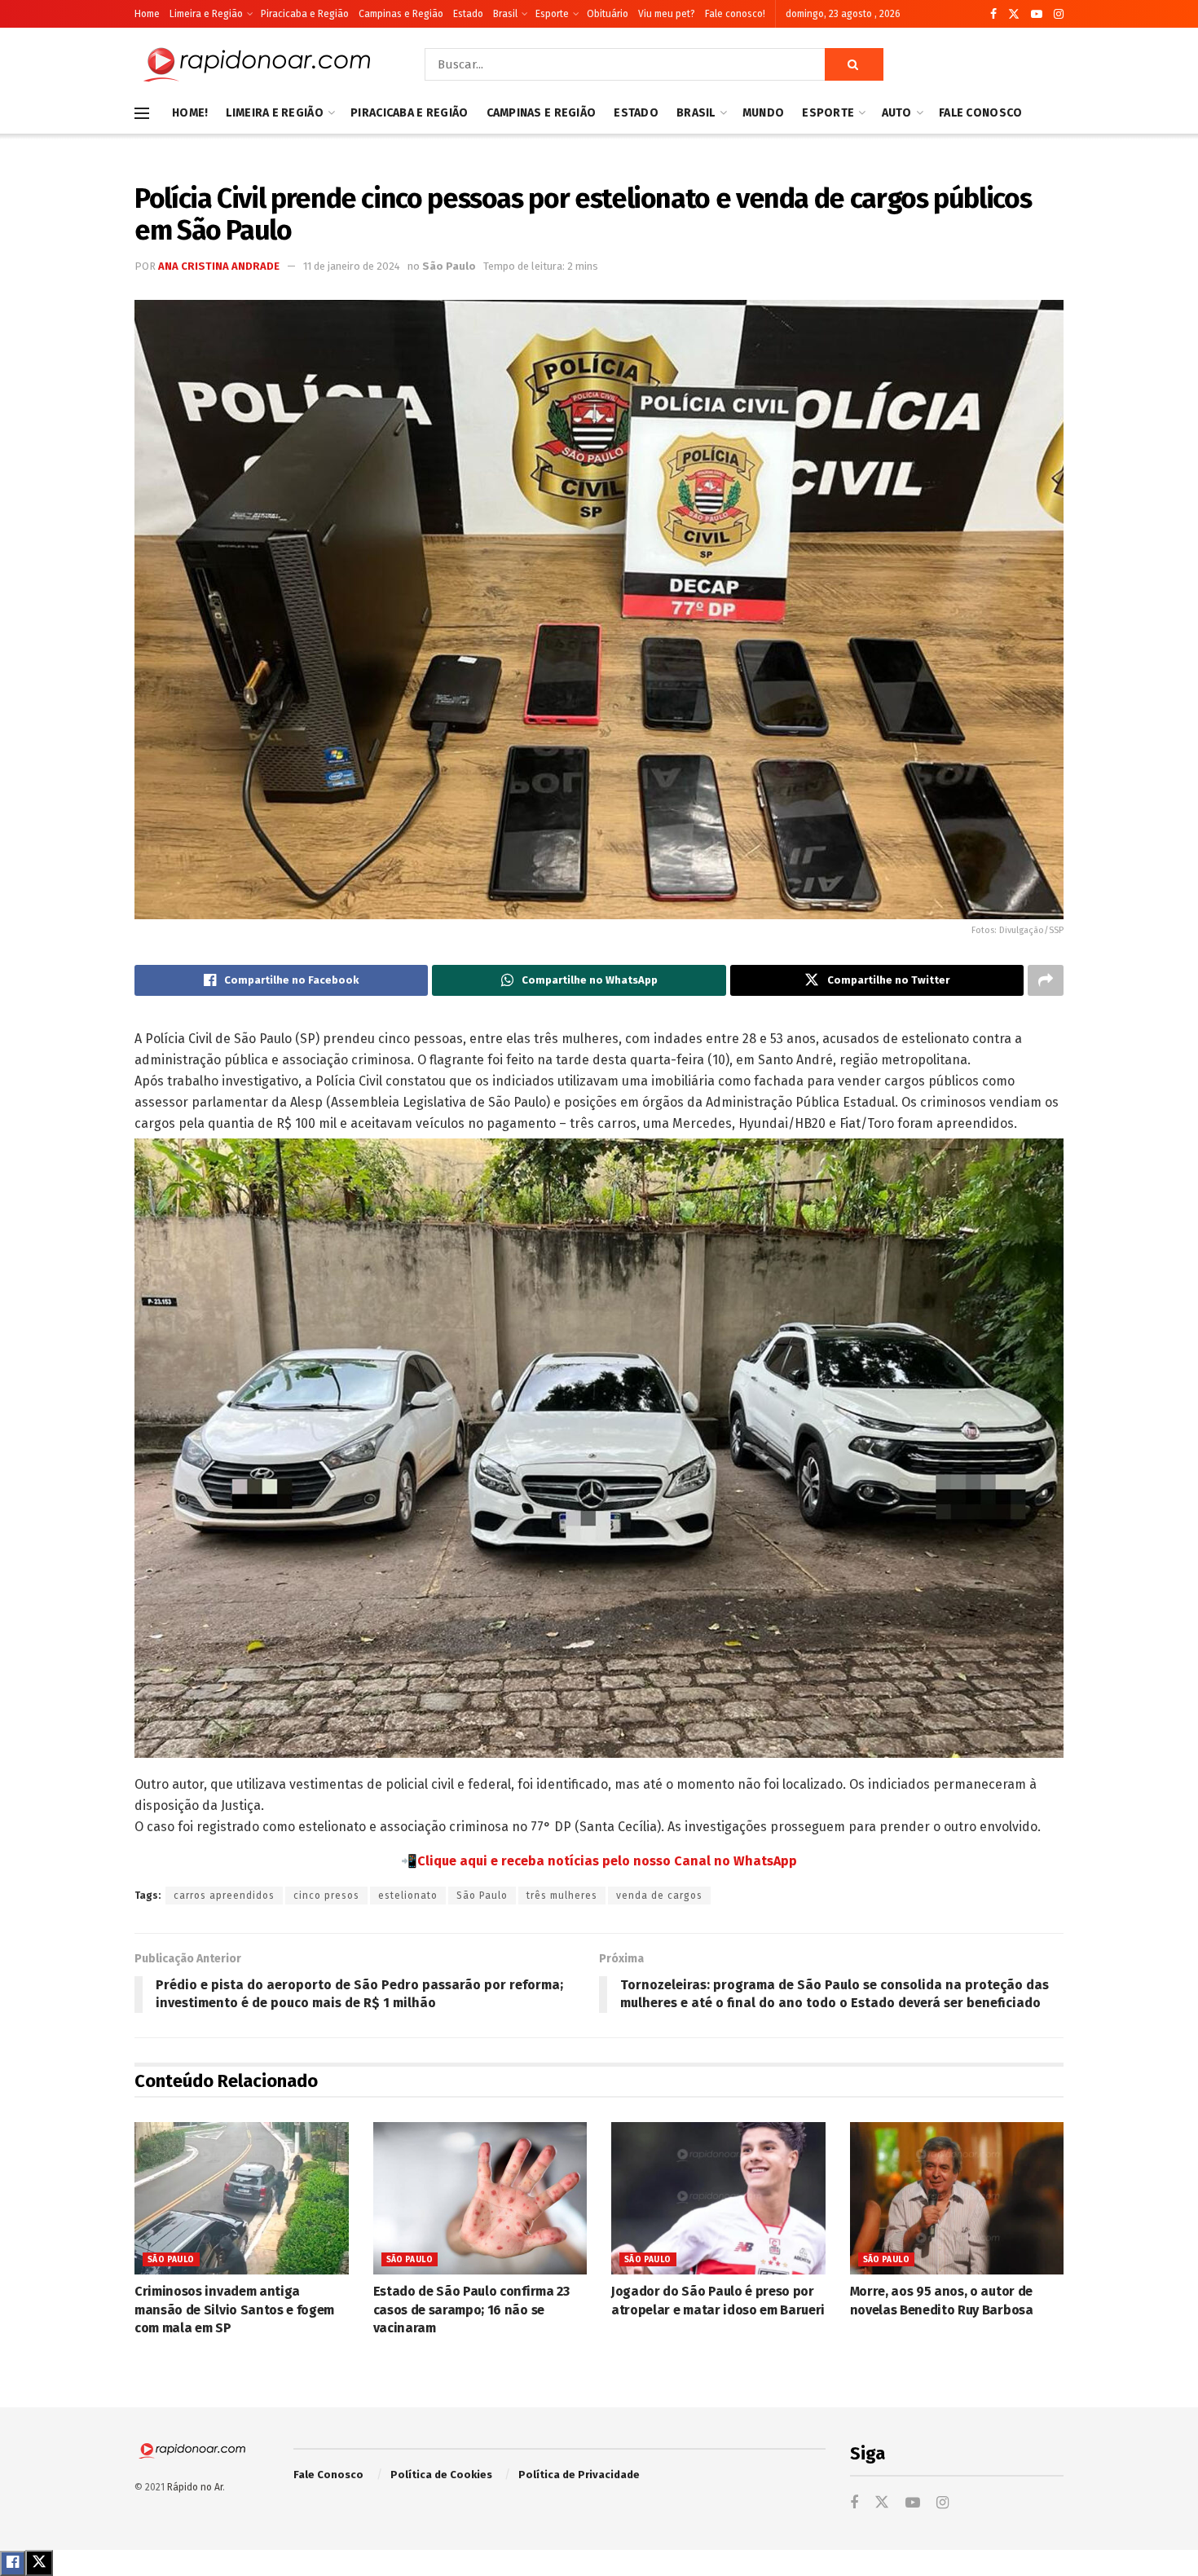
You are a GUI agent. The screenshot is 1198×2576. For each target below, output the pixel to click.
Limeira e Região (206, 14)
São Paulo (449, 266)
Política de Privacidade (579, 2475)
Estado (468, 14)
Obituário (608, 14)
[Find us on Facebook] (993, 14)
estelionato (408, 1896)
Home (147, 14)
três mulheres (562, 1896)
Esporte (552, 14)
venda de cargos (659, 1896)
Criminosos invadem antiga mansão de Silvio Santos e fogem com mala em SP (234, 2310)
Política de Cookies (441, 2475)
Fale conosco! (735, 14)
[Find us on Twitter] (1014, 14)
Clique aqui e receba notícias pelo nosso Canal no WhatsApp (607, 1861)
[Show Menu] (142, 113)
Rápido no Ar (195, 2487)
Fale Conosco (980, 113)
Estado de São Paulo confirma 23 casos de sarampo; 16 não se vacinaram (471, 2310)
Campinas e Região (401, 14)
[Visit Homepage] (257, 64)
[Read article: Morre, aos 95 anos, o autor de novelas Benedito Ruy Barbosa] (957, 2199)
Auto (897, 113)
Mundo (763, 113)
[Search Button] (854, 64)
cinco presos (326, 1896)
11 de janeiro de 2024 (352, 266)
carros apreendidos (224, 1896)
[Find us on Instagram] (1059, 14)
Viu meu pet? (667, 14)
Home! (190, 113)
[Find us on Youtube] (1037, 14)
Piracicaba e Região (305, 14)
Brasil (505, 14)
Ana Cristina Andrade (219, 266)
